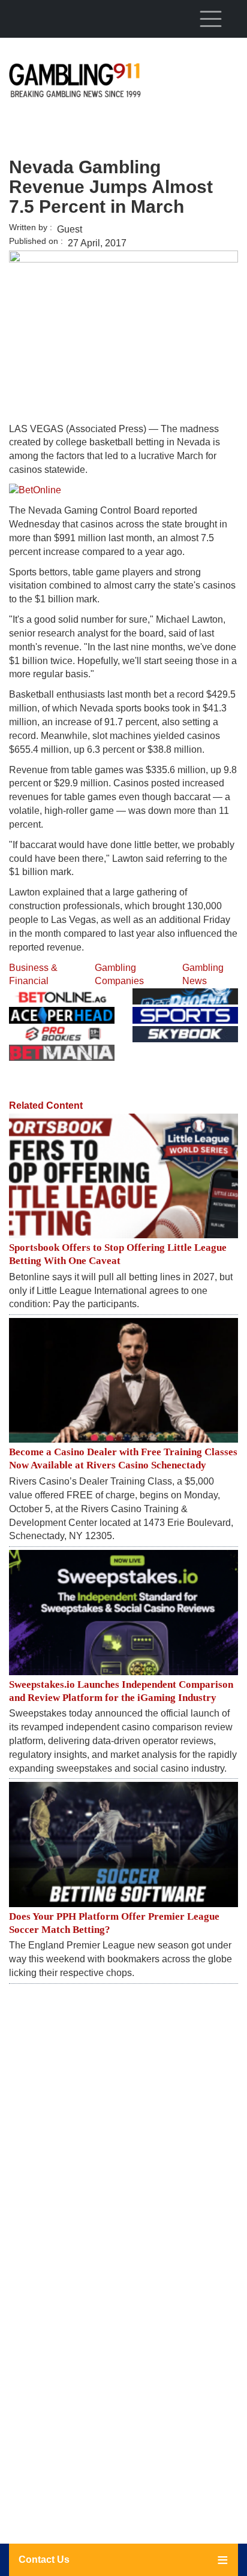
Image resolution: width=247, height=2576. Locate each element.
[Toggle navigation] (210, 19)
